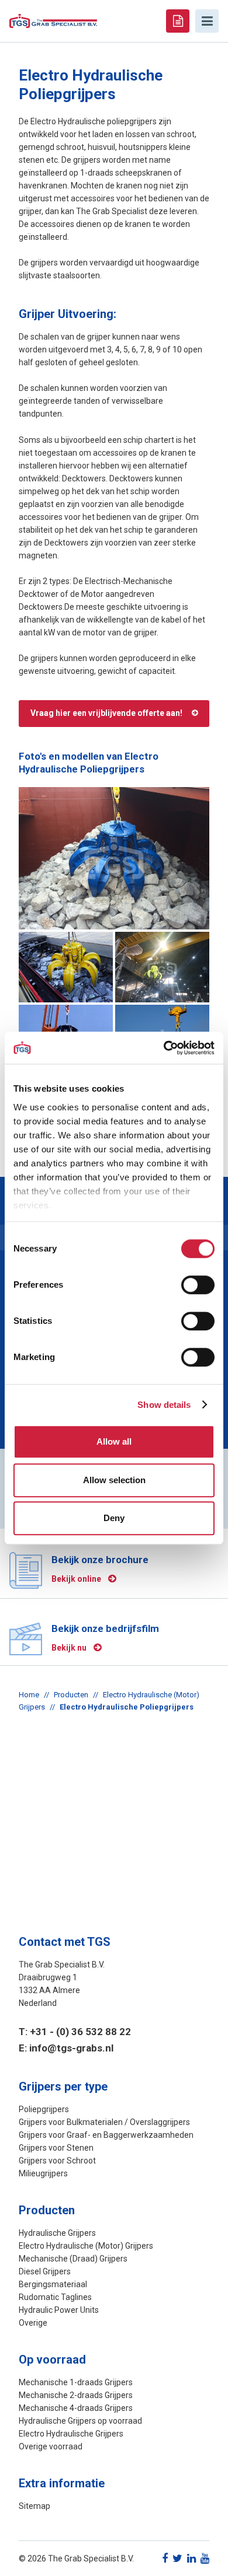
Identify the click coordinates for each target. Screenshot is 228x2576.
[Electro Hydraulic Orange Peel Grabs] (114, 859)
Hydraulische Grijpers (57, 2233)
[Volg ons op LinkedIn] (191, 2558)
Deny (114, 1518)
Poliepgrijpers (44, 2109)
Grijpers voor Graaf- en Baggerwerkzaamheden (106, 2135)
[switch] (198, 1285)
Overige (33, 2323)
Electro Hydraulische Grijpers (71, 2434)
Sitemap (34, 2506)
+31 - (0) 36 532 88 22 (80, 2032)
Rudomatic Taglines (55, 2297)
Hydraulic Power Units (59, 2310)
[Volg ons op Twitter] (177, 2558)
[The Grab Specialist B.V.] (53, 20)
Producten (71, 1695)
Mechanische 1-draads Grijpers (76, 2382)
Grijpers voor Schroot (57, 2161)
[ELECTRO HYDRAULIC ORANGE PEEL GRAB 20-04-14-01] (66, 967)
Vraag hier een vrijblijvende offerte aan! (106, 713)
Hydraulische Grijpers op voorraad (80, 2421)
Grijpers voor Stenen (56, 2148)
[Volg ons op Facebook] (165, 2558)
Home (29, 1695)
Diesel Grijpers (45, 2271)
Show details (164, 1405)
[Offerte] (178, 21)
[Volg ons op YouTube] (205, 2558)
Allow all (114, 1441)
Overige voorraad (51, 2446)
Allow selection (114, 1480)
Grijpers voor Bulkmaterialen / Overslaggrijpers (104, 2122)
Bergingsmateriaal (53, 2284)
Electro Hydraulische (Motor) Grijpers (86, 2246)
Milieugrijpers (43, 2173)
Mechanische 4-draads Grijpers (76, 2408)
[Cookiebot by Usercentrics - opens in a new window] (164, 1048)
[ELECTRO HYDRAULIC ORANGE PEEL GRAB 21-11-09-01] (162, 967)
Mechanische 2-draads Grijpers (76, 2395)
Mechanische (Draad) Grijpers (73, 2259)
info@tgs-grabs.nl (71, 2048)
